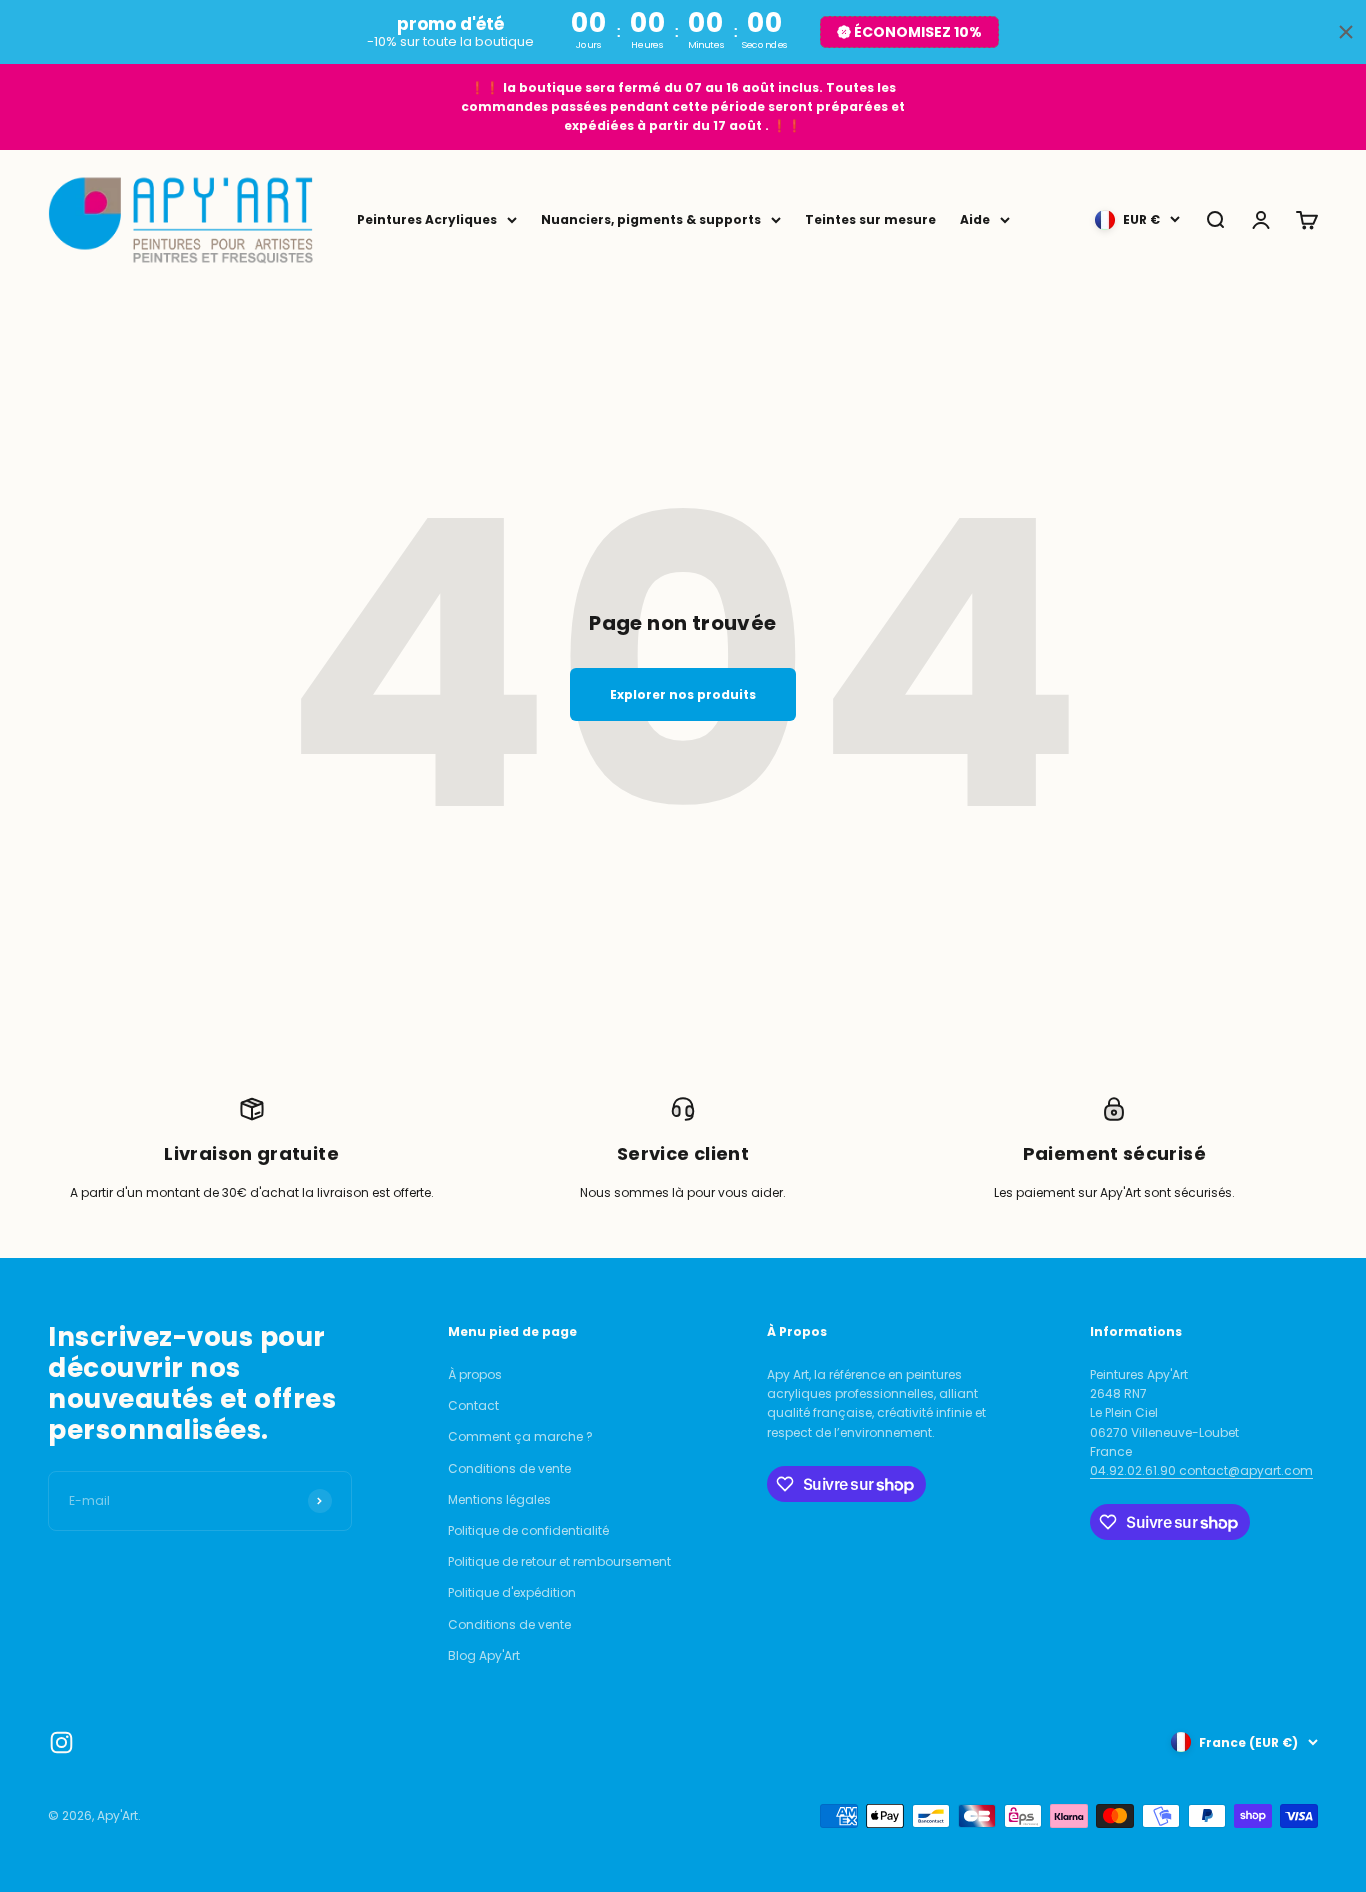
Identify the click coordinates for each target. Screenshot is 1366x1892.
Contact (473, 1405)
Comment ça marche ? (520, 1436)
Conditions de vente (509, 1468)
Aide (975, 219)
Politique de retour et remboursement (559, 1561)
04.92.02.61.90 (1134, 1470)
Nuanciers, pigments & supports (651, 219)
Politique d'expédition (512, 1592)
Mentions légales (499, 1499)
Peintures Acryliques (427, 219)
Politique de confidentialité (528, 1530)
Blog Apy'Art (484, 1655)
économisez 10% (918, 32)
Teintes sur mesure (870, 219)
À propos (475, 1374)
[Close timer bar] (1346, 32)
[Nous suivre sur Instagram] (61, 1742)
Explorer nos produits (683, 694)
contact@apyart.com (1246, 1470)
